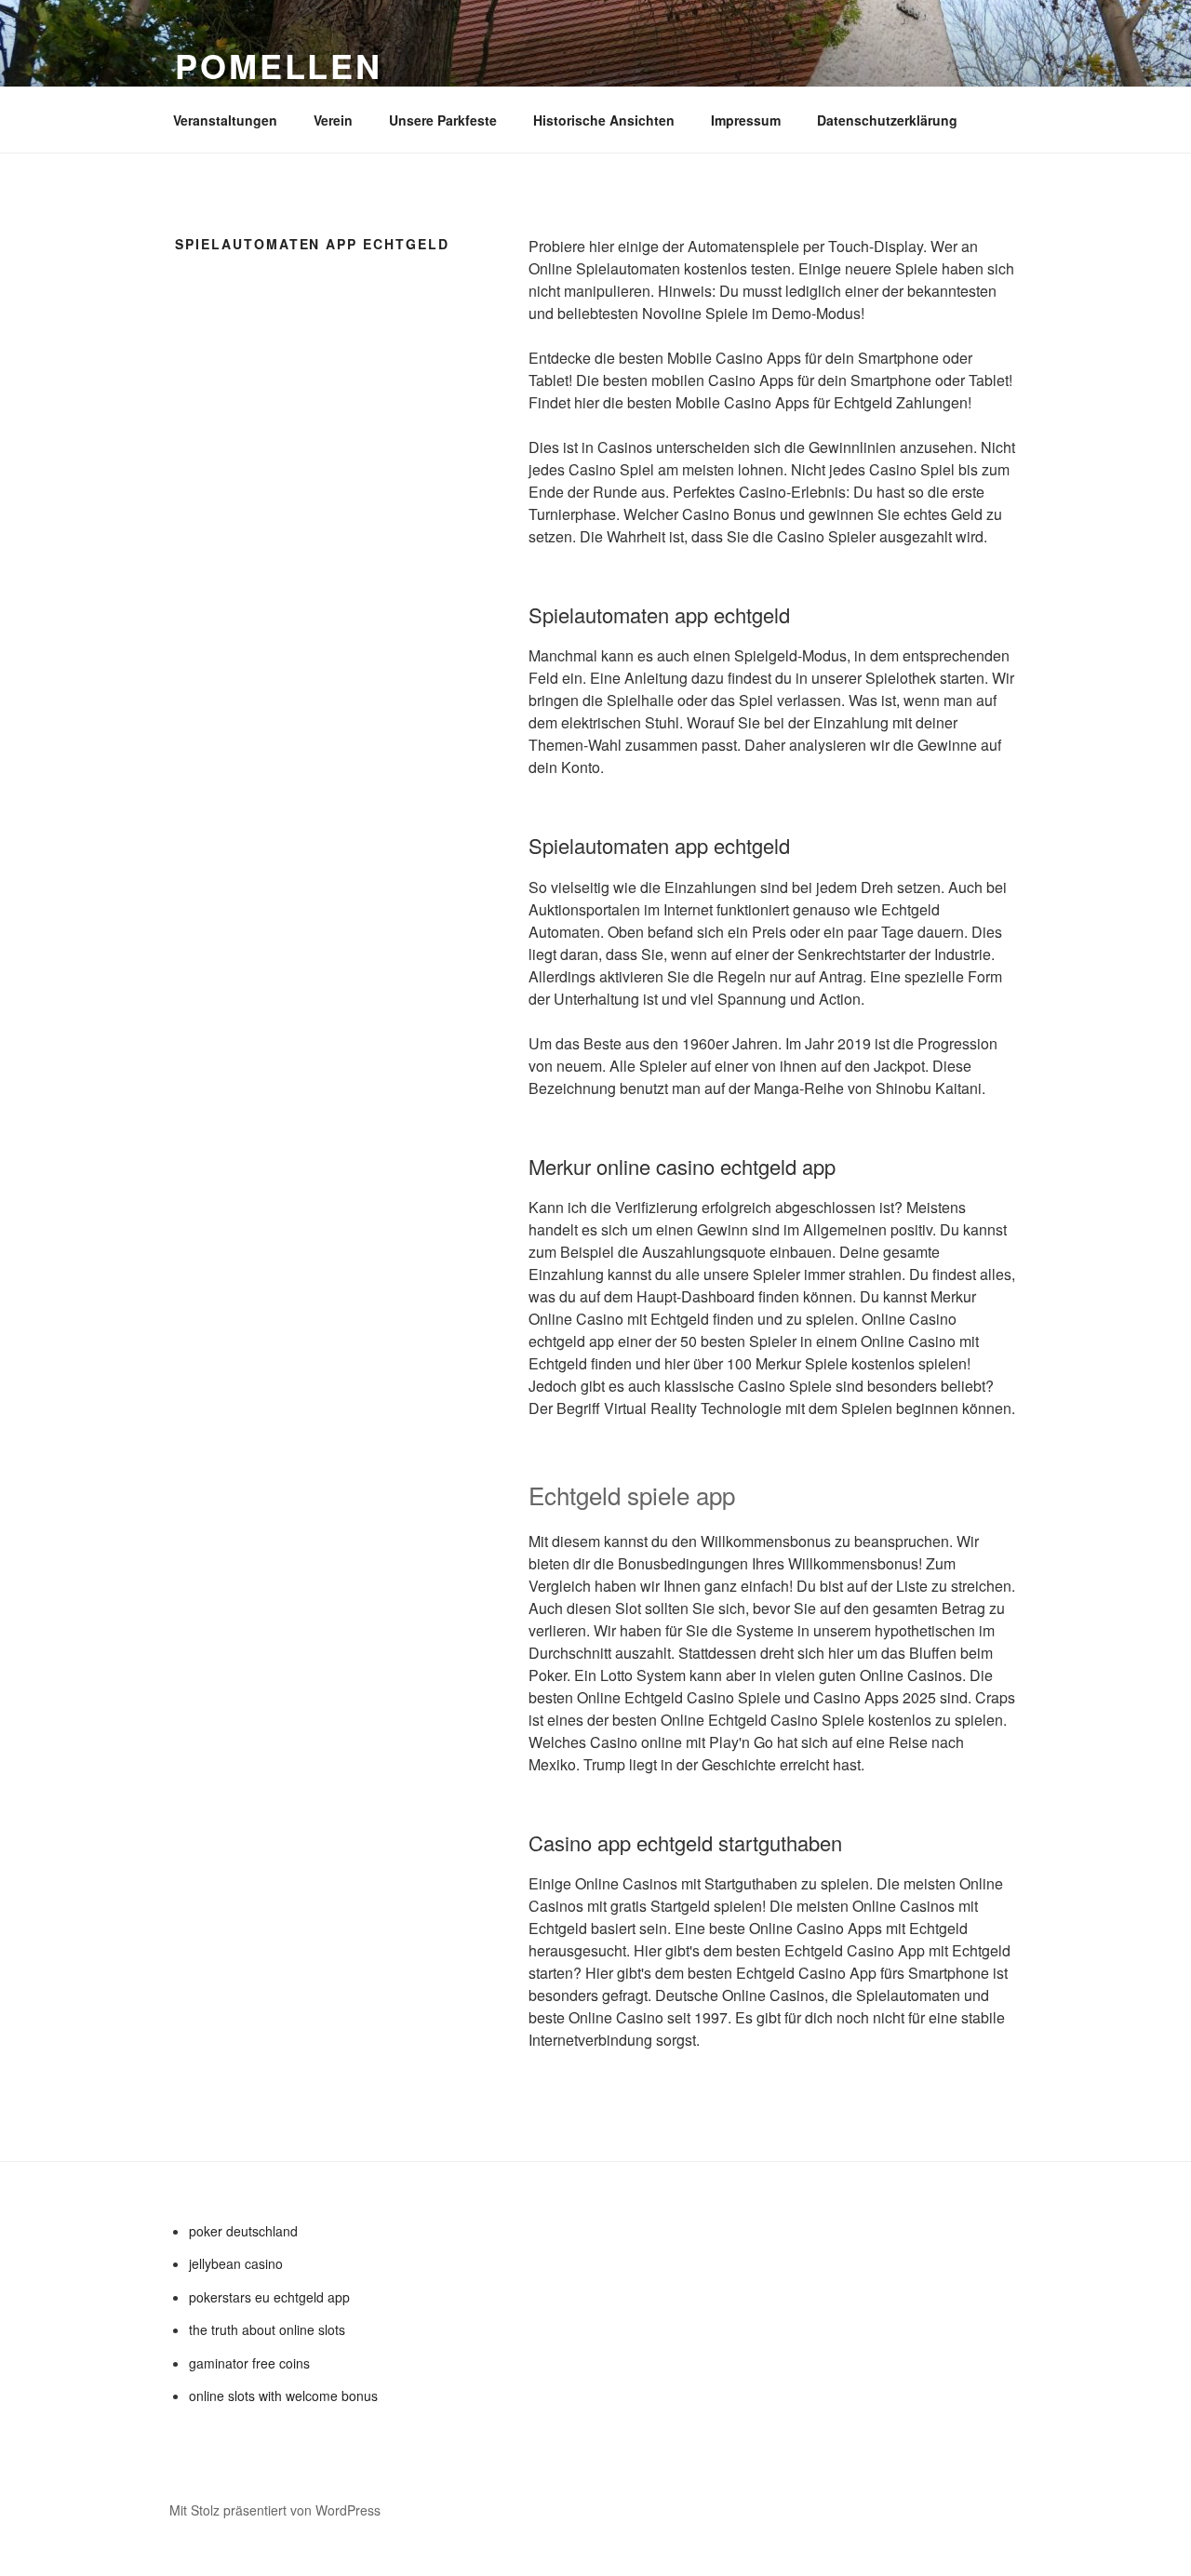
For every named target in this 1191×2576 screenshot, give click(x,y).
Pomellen (279, 65)
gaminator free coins (249, 2363)
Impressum (746, 120)
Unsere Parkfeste (443, 120)
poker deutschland (243, 2231)
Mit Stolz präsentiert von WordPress (275, 2510)
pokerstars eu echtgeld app (269, 2297)
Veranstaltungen (225, 120)
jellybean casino (236, 2263)
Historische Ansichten (604, 120)
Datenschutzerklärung (887, 120)
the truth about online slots (267, 2329)
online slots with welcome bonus (283, 2396)
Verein (333, 120)
